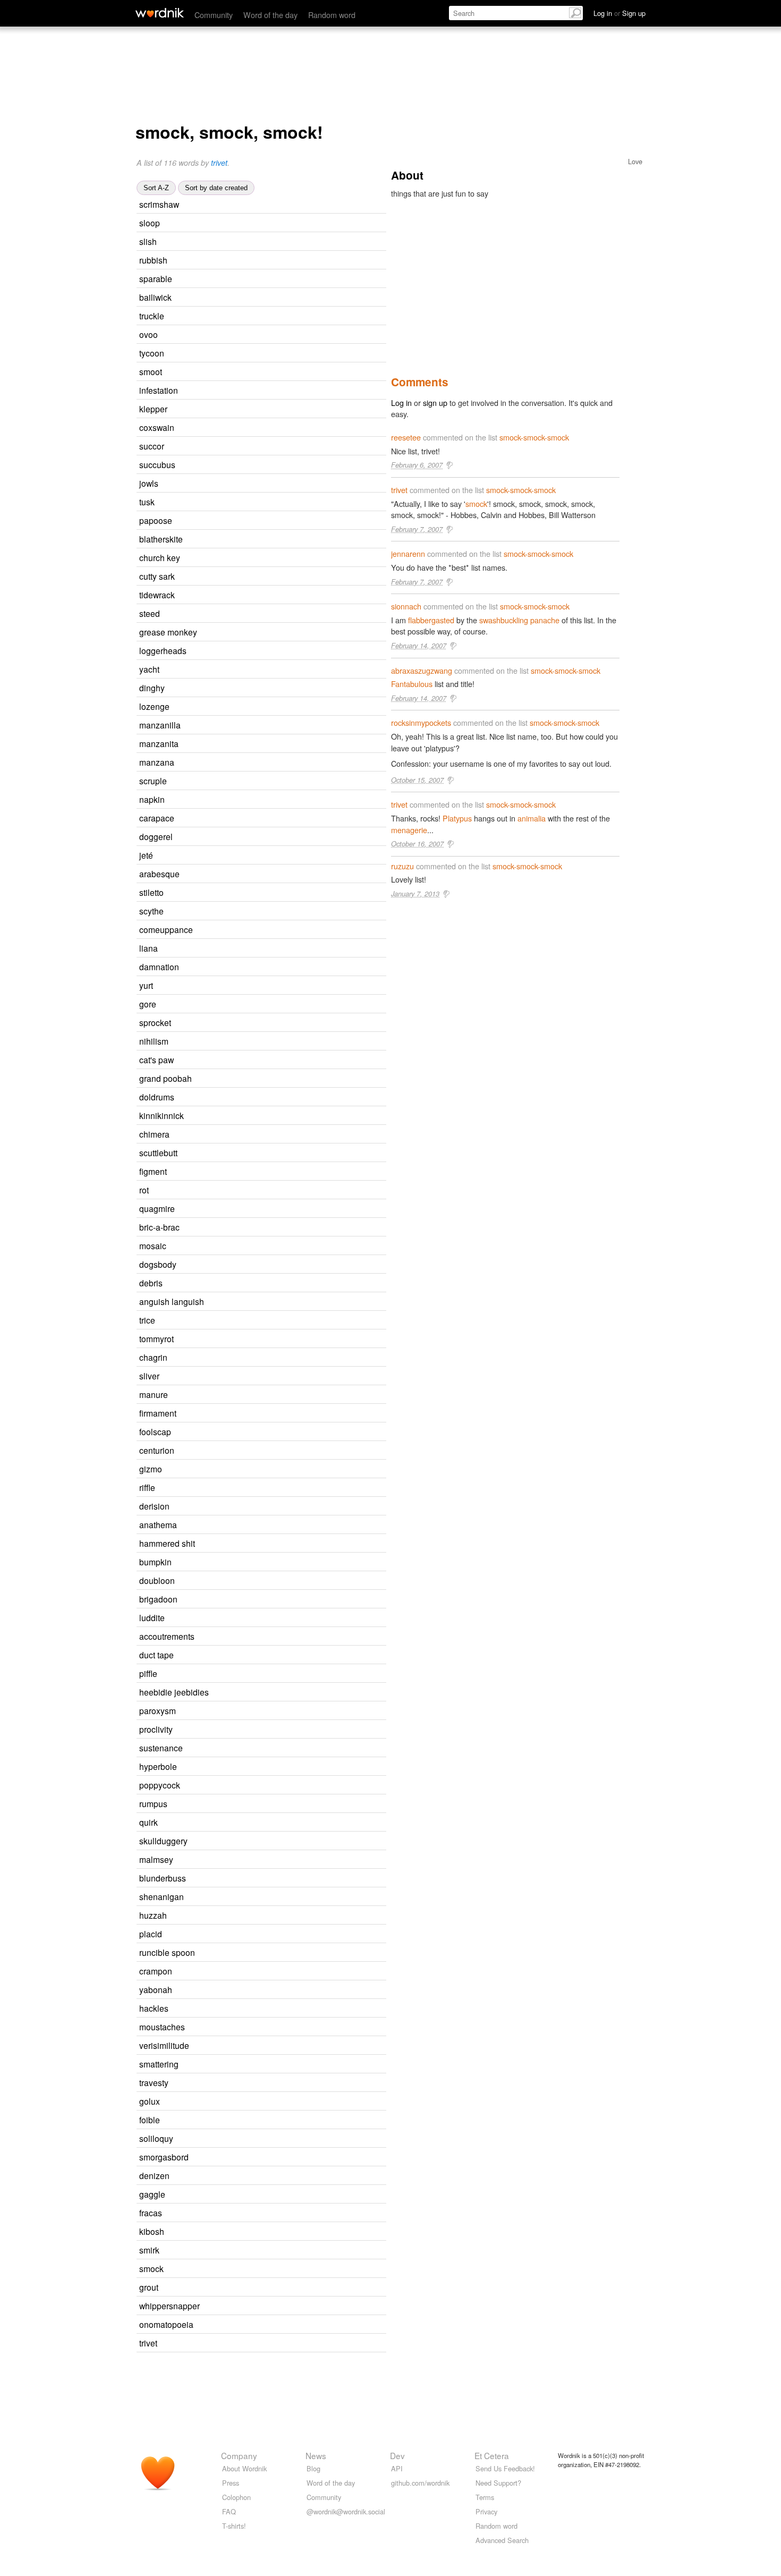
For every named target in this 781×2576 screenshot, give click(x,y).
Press (231, 2483)
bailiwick (155, 297)
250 (278, 2139)
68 (281, 1153)
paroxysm (158, 1710)
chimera (154, 1134)
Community (214, 15)
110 (285, 1786)
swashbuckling (504, 620)
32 (260, 2344)
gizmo (151, 1469)
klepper (153, 409)
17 (281, 1600)
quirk (148, 1822)
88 (267, 912)
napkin (152, 799)
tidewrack (157, 595)
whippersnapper (169, 2306)
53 (267, 316)
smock (151, 2268)
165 (285, 874)
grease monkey (168, 632)
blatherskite (161, 539)
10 (300, 633)
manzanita (159, 743)
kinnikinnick (162, 1115)
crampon (156, 1971)
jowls (149, 483)
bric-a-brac (159, 1227)
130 (273, 2083)
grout (149, 2287)
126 (281, 1414)
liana (148, 948)
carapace (157, 818)
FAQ (229, 2511)
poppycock (160, 1785)
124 (267, 1934)
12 (258, 502)
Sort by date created (216, 188)
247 (272, 1358)
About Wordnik (244, 2468)
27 (275, 521)
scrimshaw (159, 204)
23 (265, 372)
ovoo (148, 334)
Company (239, 2455)
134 (269, 447)
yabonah (156, 1989)
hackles (154, 2008)
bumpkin (155, 1562)
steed (150, 613)
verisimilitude (164, 2045)
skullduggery (163, 1841)
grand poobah (165, 1078)
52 (267, 893)
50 (277, 428)
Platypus (457, 818)
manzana (157, 762)
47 (283, 1228)
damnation (159, 967)
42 (263, 223)
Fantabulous (412, 684)
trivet (219, 163)
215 (280, 1209)
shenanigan (162, 1896)
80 (289, 1879)
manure (154, 1394)
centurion (157, 1450)
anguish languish (172, 1301)
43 (274, 1432)
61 (267, 2232)
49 (286, 1748)
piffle (148, 1673)
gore (148, 1004)
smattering (159, 2064)
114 (267, 2213)
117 (278, 837)
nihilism (154, 1041)
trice (147, 1320)
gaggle (152, 2194)
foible (150, 2120)
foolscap (155, 1431)
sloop (150, 223)
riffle (147, 1487)
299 (298, 2325)
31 (259, 1005)
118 (274, 1507)
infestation (159, 390)
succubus (157, 464)
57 (262, 2251)
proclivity (156, 1729)
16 (290, 651)
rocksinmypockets (421, 722)
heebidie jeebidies (174, 1692)
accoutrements (167, 1636)
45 (282, 205)
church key (160, 557)
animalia (532, 818)
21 (271, 1395)
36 (274, 1023)
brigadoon (158, 1599)
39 (262, 670)
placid (151, 1934)
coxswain (157, 427)
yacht (149, 669)
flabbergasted (431, 620)
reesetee (406, 437)
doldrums (157, 1097)
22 (263, 614)
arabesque (159, 874)
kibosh (152, 2231)
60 (273, 707)
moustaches (162, 2027)
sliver (149, 1376)
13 (261, 484)
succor (152, 446)
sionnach (406, 606)
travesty (154, 2082)
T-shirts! (234, 2526)
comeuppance (166, 929)
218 (282, 1767)
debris (151, 1283)
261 (274, 1135)
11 (281, 391)
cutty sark (157, 576)
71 (270, 1916)
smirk (149, 2250)
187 (278, 1730)
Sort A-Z (156, 188)
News (316, 2455)
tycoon (152, 353)
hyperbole (158, 1766)
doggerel (156, 836)
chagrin (153, 1357)
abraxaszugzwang (422, 670)
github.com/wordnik (420, 2483)
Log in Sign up (619, 13)
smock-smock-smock (534, 437)
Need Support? (498, 2483)
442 (294, 2046)
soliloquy (156, 2138)
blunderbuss (163, 1878)
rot (144, 1190)
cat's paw (156, 1060)
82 (286, 540)
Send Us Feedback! (505, 2468)
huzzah (153, 1915)
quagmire (157, 1208)
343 (282, 1525)
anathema (158, 1524)
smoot (151, 371)
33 (277, 1339)
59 (269, 1246)
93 (270, 1172)
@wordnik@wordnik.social (346, 2511)
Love (635, 161)
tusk (147, 502)
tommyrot (156, 1338)
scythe (151, 911)
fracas (151, 2213)
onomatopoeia (166, 2324)
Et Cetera (492, 2455)
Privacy (486, 2511)
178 (265, 2120)
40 (252, 1190)
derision (154, 1506)
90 (277, 819)
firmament (158, 1413)
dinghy (152, 688)
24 (282, 967)
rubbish (153, 260)
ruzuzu (402, 866)
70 (303, 2306)
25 (271, 2009)
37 (267, 354)
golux (150, 2101)
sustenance (161, 1748)
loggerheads (163, 650)
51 (279, 1265)
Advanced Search (502, 2540)
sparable (156, 278)
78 (270, 261)
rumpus (153, 1803)
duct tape (156, 1655)
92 (278, 465)
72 (277, 1098)
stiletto (151, 892)
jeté (146, 855)
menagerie (409, 830)
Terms (485, 2497)
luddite (152, 1617)
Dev (397, 2455)
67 (282, 2065)
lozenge (154, 706)
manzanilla (160, 725)
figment (153, 1171)
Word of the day (270, 15)
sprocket (155, 1022)
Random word (332, 15)
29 (268, 688)
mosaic (153, 1245)
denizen (154, 2175)
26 (268, 800)
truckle (152, 316)
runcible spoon (167, 1952)
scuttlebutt (158, 1153)
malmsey (156, 1859)
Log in (401, 402)
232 (281, 1711)
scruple (153, 781)
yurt (146, 985)
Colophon (236, 2497)
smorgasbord (164, 2157)
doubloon (157, 1580)
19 (261, 949)
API (397, 2468)
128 (292, 1841)
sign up (435, 402)
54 (266, 1283)
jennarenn (408, 553)
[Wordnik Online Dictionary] (160, 13)
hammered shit (167, 1543)
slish (148, 241)
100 (277, 298)
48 (265, 1469)
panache (545, 620)
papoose (156, 520)
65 (268, 2195)
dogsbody (158, 1264)
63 (292, 2158)
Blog (313, 2468)
